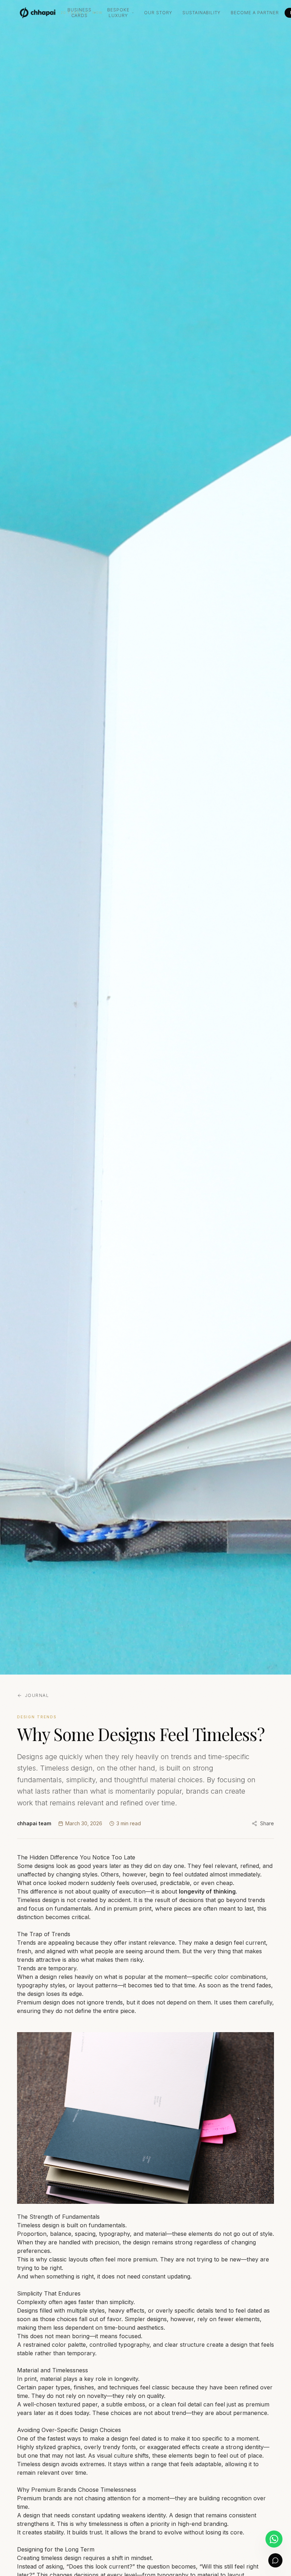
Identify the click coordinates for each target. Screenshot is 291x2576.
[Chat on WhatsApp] (274, 2539)
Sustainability (202, 13)
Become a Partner (255, 13)
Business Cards (79, 13)
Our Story (158, 13)
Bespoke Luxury (118, 13)
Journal (37, 1695)
